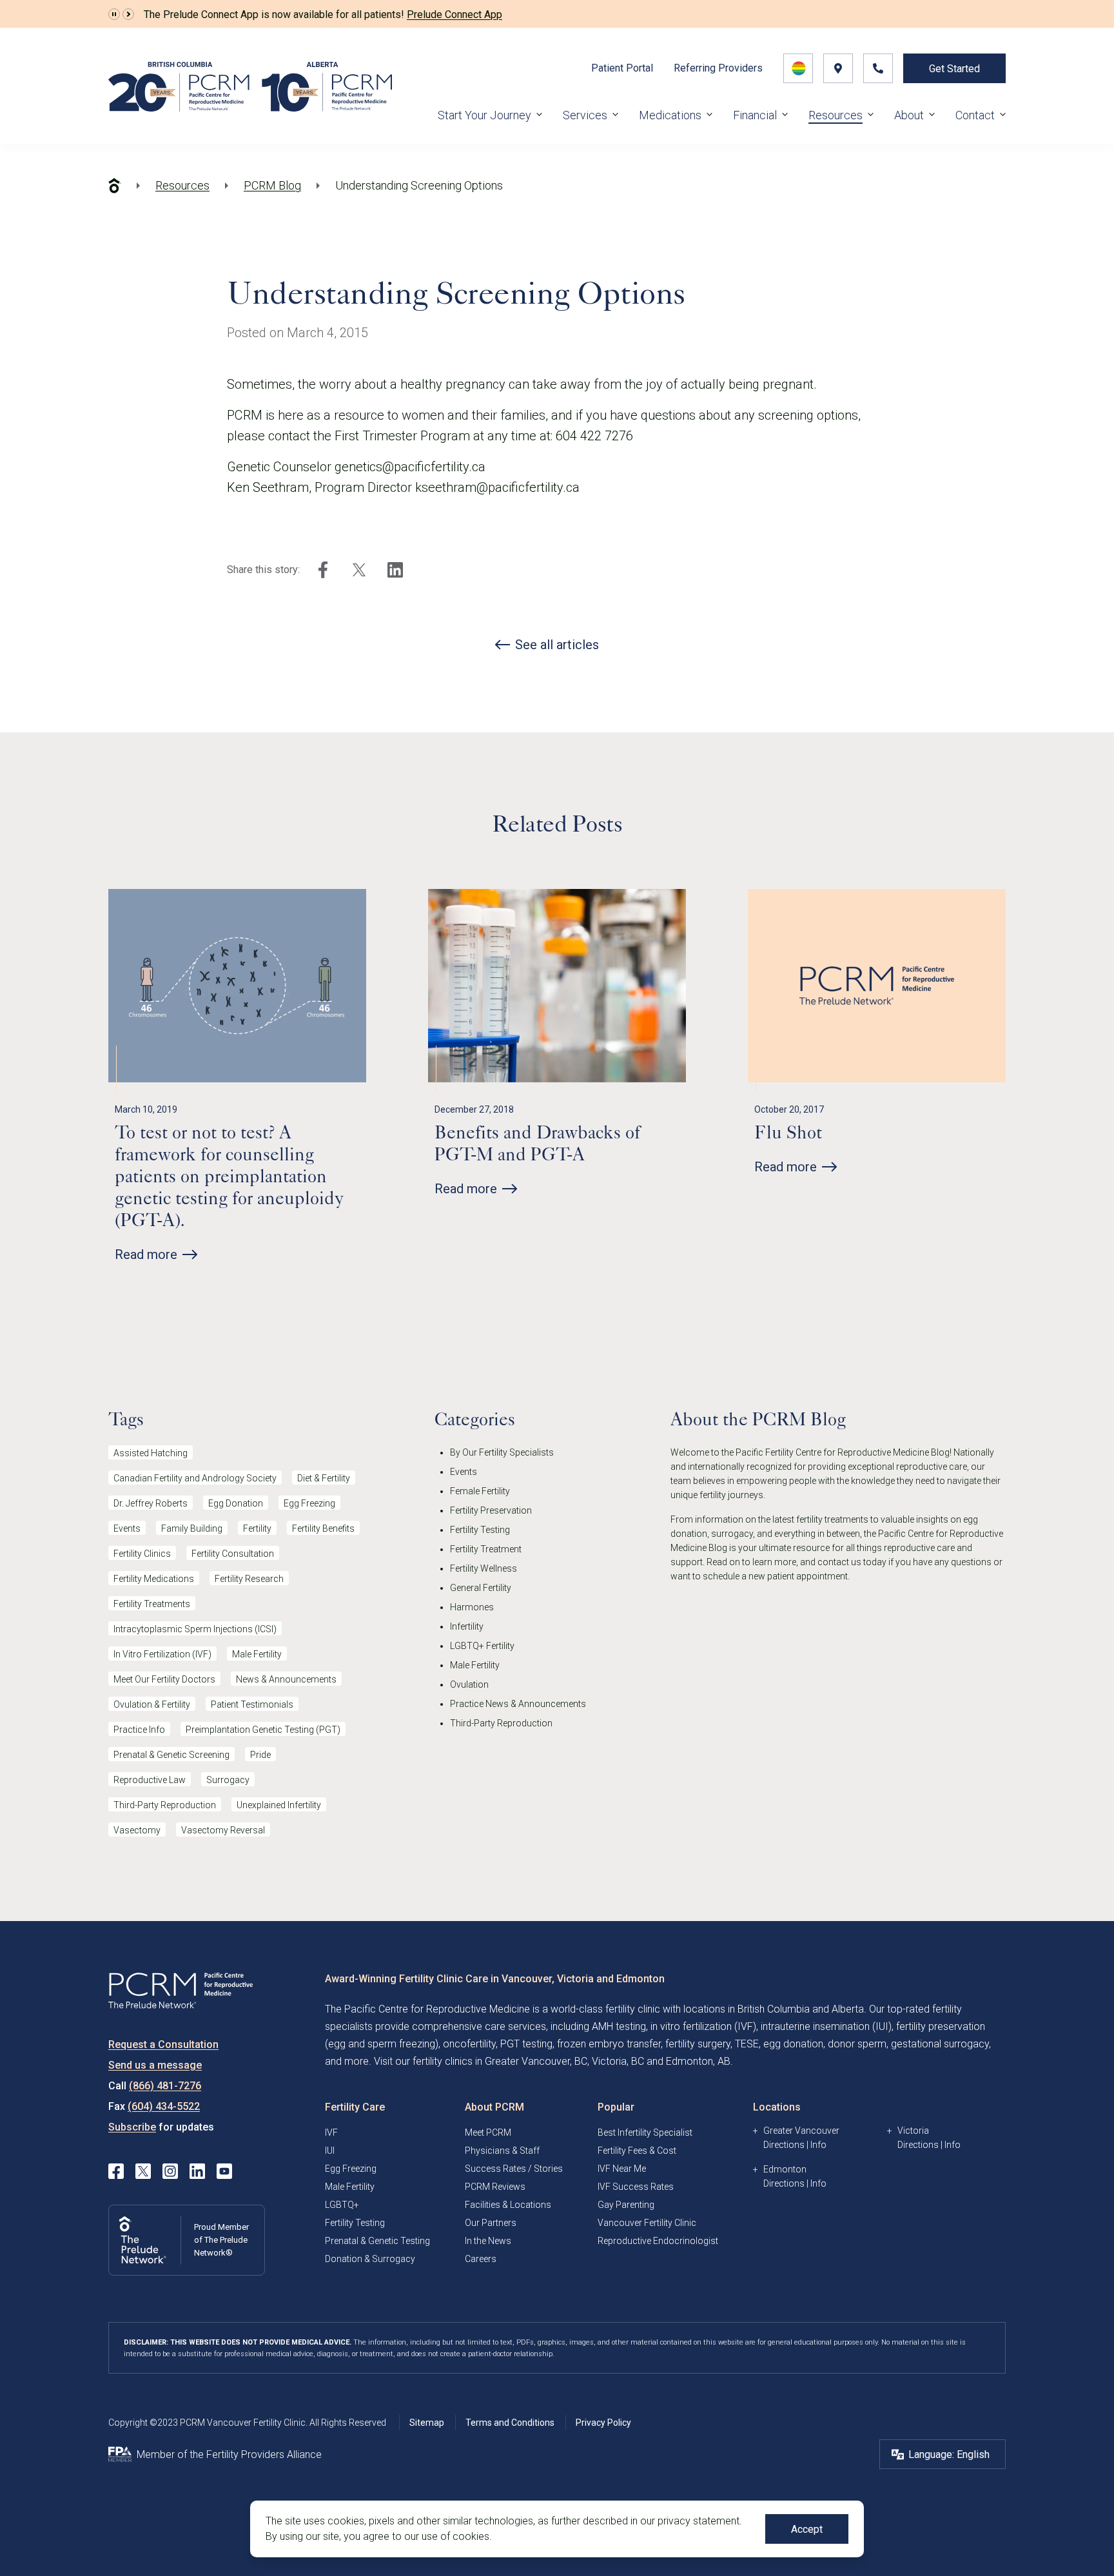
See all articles (557, 645)
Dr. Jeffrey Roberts (151, 1503)
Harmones (472, 1607)
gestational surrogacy (940, 2044)
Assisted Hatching (151, 1453)
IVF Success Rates (636, 2187)
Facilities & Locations (508, 2205)
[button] (114, 14)
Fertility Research (249, 1579)
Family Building (192, 1528)
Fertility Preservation (491, 1510)
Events (127, 1528)
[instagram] (170, 2171)
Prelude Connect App (454, 15)
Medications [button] (670, 115)
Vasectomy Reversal (223, 1830)
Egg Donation (236, 1503)
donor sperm (857, 2044)
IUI (330, 2151)
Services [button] (585, 115)
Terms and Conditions (510, 2423)
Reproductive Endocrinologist (658, 2241)
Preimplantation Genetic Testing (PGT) (263, 1730)
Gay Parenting (626, 2205)
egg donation (793, 2044)
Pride (260, 1755)
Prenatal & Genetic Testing (377, 2241)
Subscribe (132, 2127)
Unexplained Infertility (279, 1805)
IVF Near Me (622, 2169)
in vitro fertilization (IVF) (703, 2026)
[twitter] (359, 570)
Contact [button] (975, 115)
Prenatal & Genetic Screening (171, 1755)
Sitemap (427, 2423)
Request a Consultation (163, 2044)
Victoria (913, 2131)
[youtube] (224, 2171)
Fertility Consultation (233, 1554)
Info (818, 2145)
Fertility (257, 1528)
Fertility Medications (154, 1579)
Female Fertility (480, 1491)
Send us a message (155, 2065)
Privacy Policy (603, 2423)
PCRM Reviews (495, 2187)
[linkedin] (395, 570)
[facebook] (323, 570)
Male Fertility (257, 1654)
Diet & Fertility (324, 1478)
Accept (807, 2529)
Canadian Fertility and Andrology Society (195, 1478)
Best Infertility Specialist (645, 2132)
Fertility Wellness (484, 1568)
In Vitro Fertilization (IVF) (162, 1654)
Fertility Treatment (486, 1549)
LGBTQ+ (342, 2205)
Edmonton (785, 2169)
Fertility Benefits (323, 1528)
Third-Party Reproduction (165, 1805)
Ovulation (469, 1684)
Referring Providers (718, 68)
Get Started (954, 69)
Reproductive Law (150, 1780)
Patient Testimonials (252, 1704)
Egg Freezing (309, 1503)
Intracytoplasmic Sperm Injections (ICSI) (195, 1629)
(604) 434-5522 (164, 2106)
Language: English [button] (949, 2454)
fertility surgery (698, 2044)
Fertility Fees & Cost (637, 2151)
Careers (481, 2259)
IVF (331, 2132)
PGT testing (526, 2044)
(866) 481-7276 (165, 2086)
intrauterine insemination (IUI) (826, 2026)
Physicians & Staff (502, 2151)
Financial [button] (755, 115)
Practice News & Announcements (518, 1704)
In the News (488, 2241)
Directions (784, 2145)
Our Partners (491, 2223)
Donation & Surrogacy (370, 2259)
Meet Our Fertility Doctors (164, 1679)
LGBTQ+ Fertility (482, 1646)
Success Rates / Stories (514, 2169)
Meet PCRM (488, 2132)
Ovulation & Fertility (152, 1704)
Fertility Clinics (142, 1554)
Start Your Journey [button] (484, 115)
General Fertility (481, 1588)
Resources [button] (835, 115)
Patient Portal (622, 68)
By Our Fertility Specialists (502, 1452)
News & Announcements (286, 1679)
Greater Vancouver (801, 2131)
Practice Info (139, 1730)
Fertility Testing (480, 1530)
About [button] (909, 115)
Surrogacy (228, 1780)
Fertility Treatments (152, 1604)
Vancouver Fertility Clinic (647, 2223)
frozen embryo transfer (609, 2044)
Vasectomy (137, 1830)
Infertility (467, 1626)
